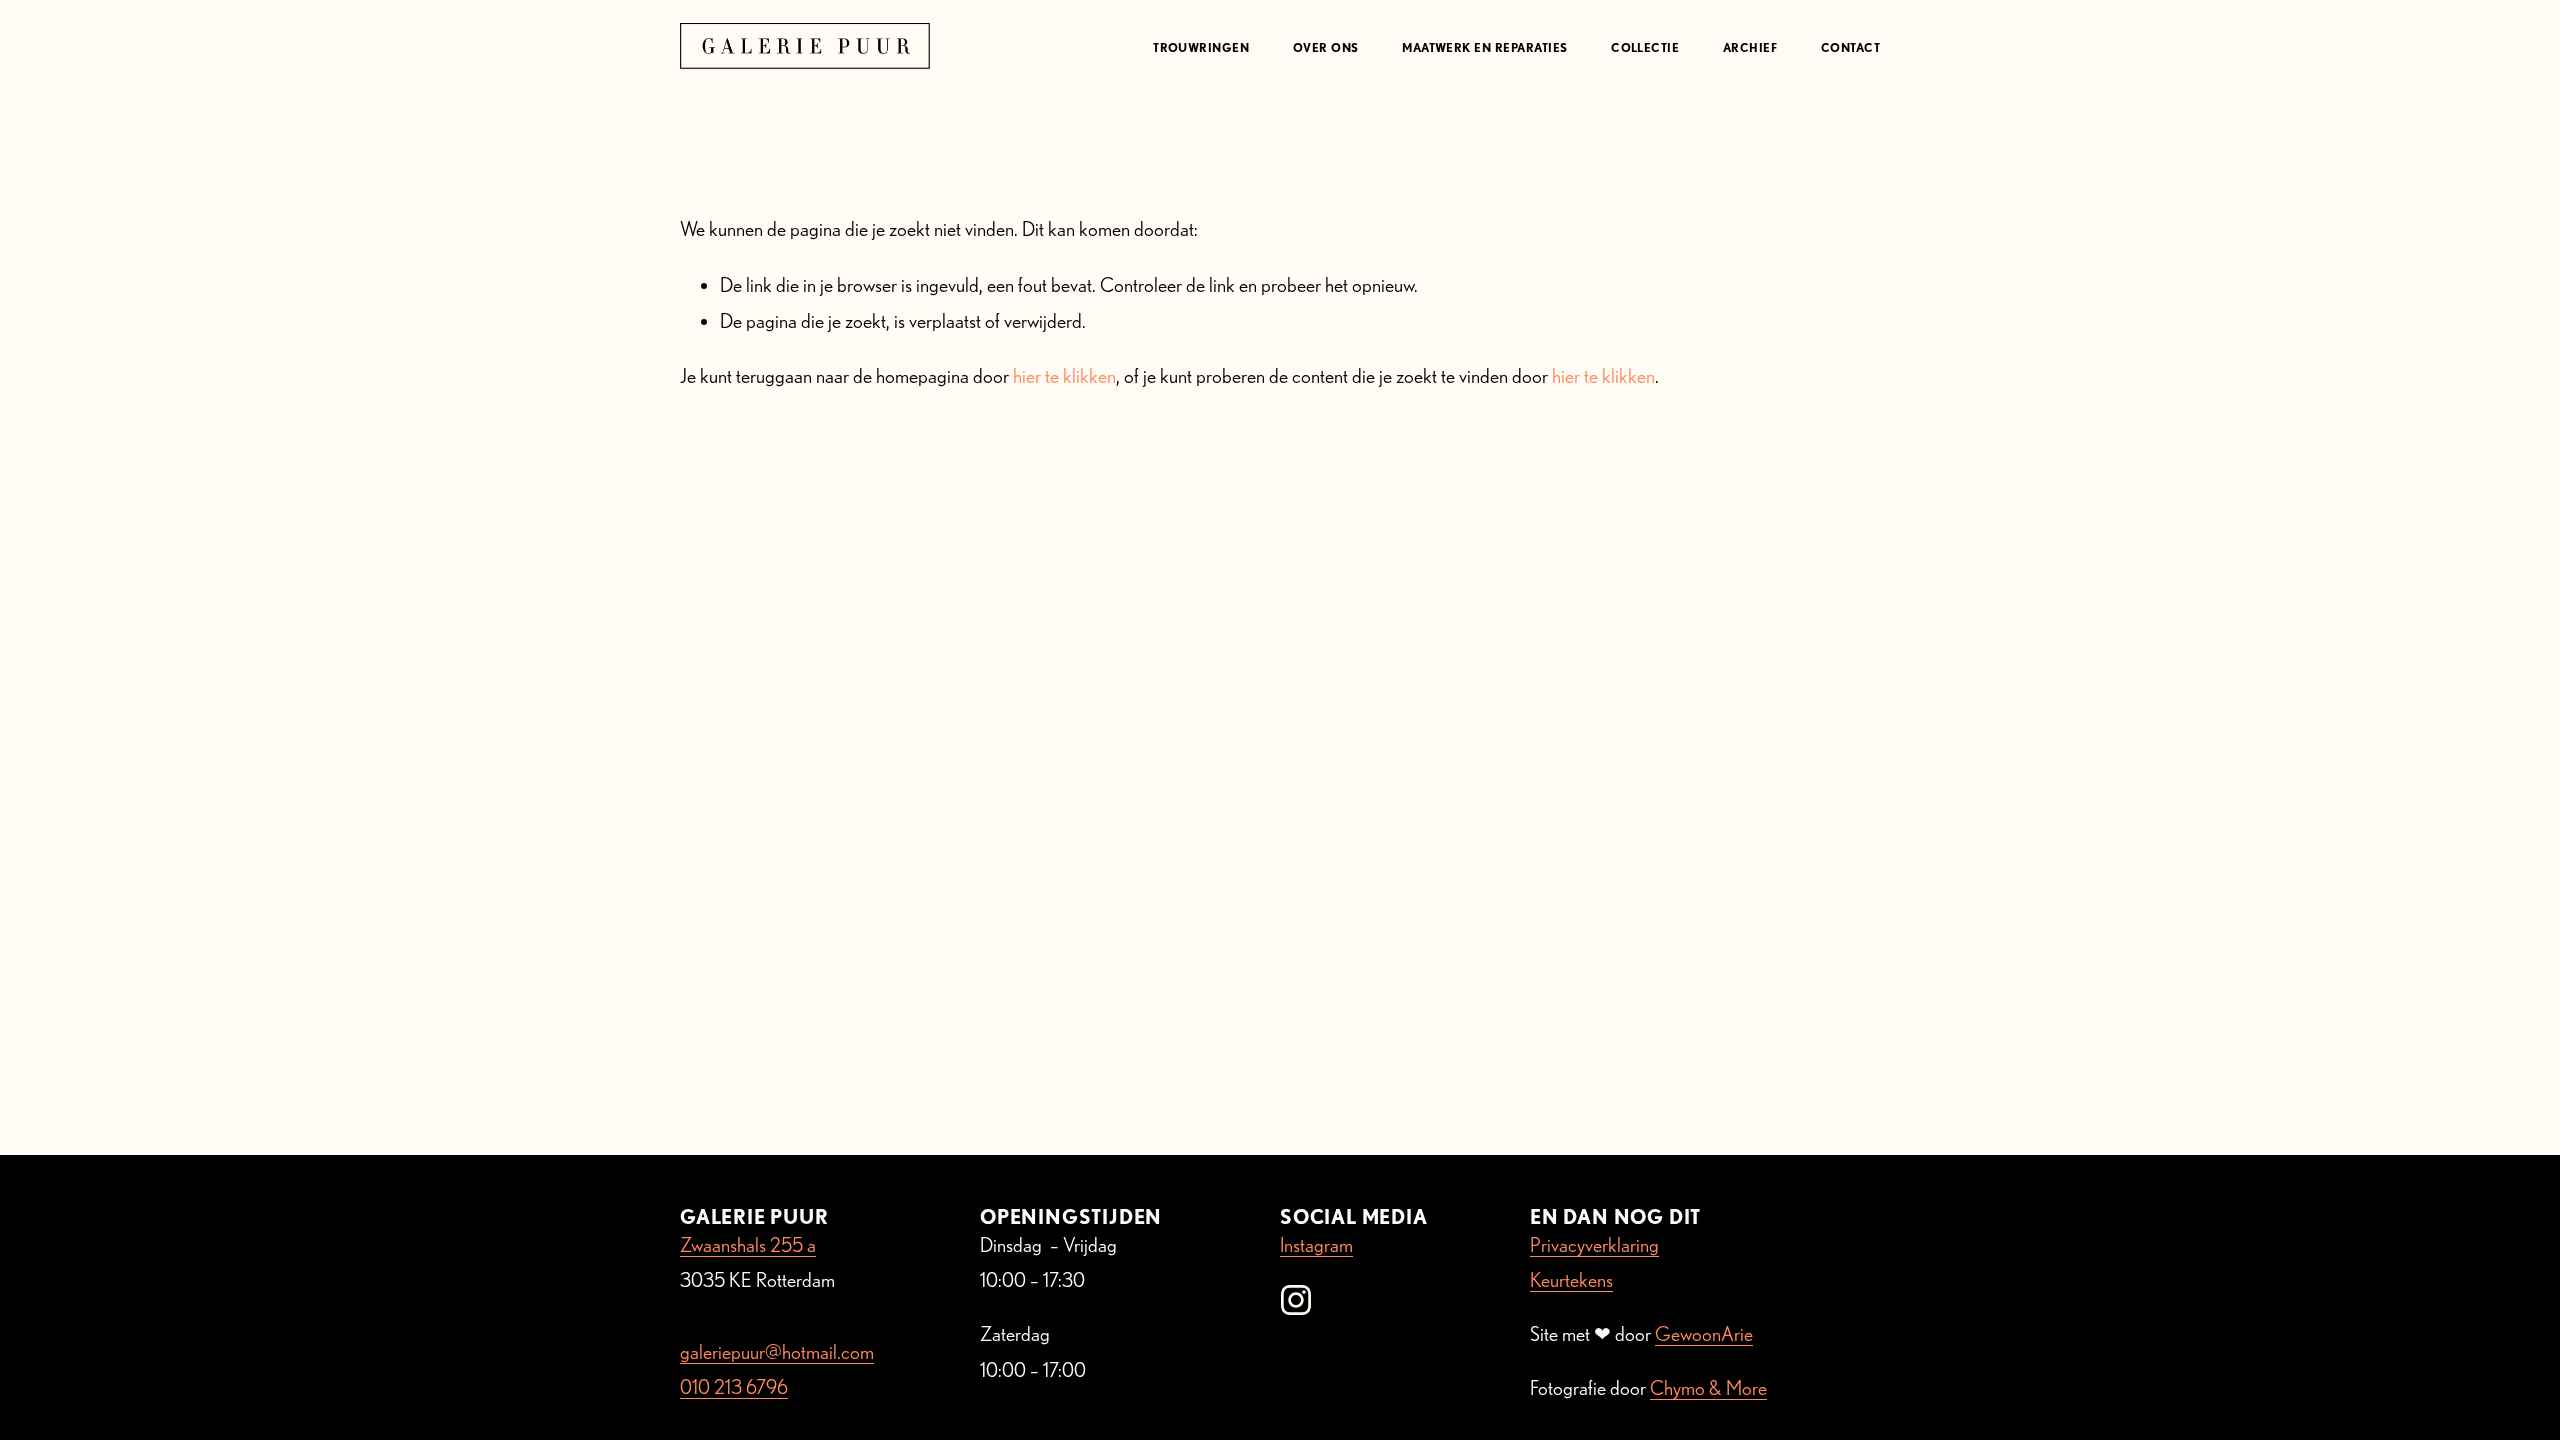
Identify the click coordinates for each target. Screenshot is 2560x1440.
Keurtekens (1571, 1280)
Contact (1850, 47)
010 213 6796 (734, 1387)
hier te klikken (1064, 376)
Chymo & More (1708, 1388)
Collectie (1645, 47)
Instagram (1316, 1245)
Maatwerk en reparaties (1484, 47)
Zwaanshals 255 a (748, 1245)
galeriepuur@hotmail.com (777, 1352)
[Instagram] (1296, 1300)
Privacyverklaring (1594, 1245)
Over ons (1326, 47)
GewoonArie (1704, 1334)
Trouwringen (1201, 47)
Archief (1750, 47)
